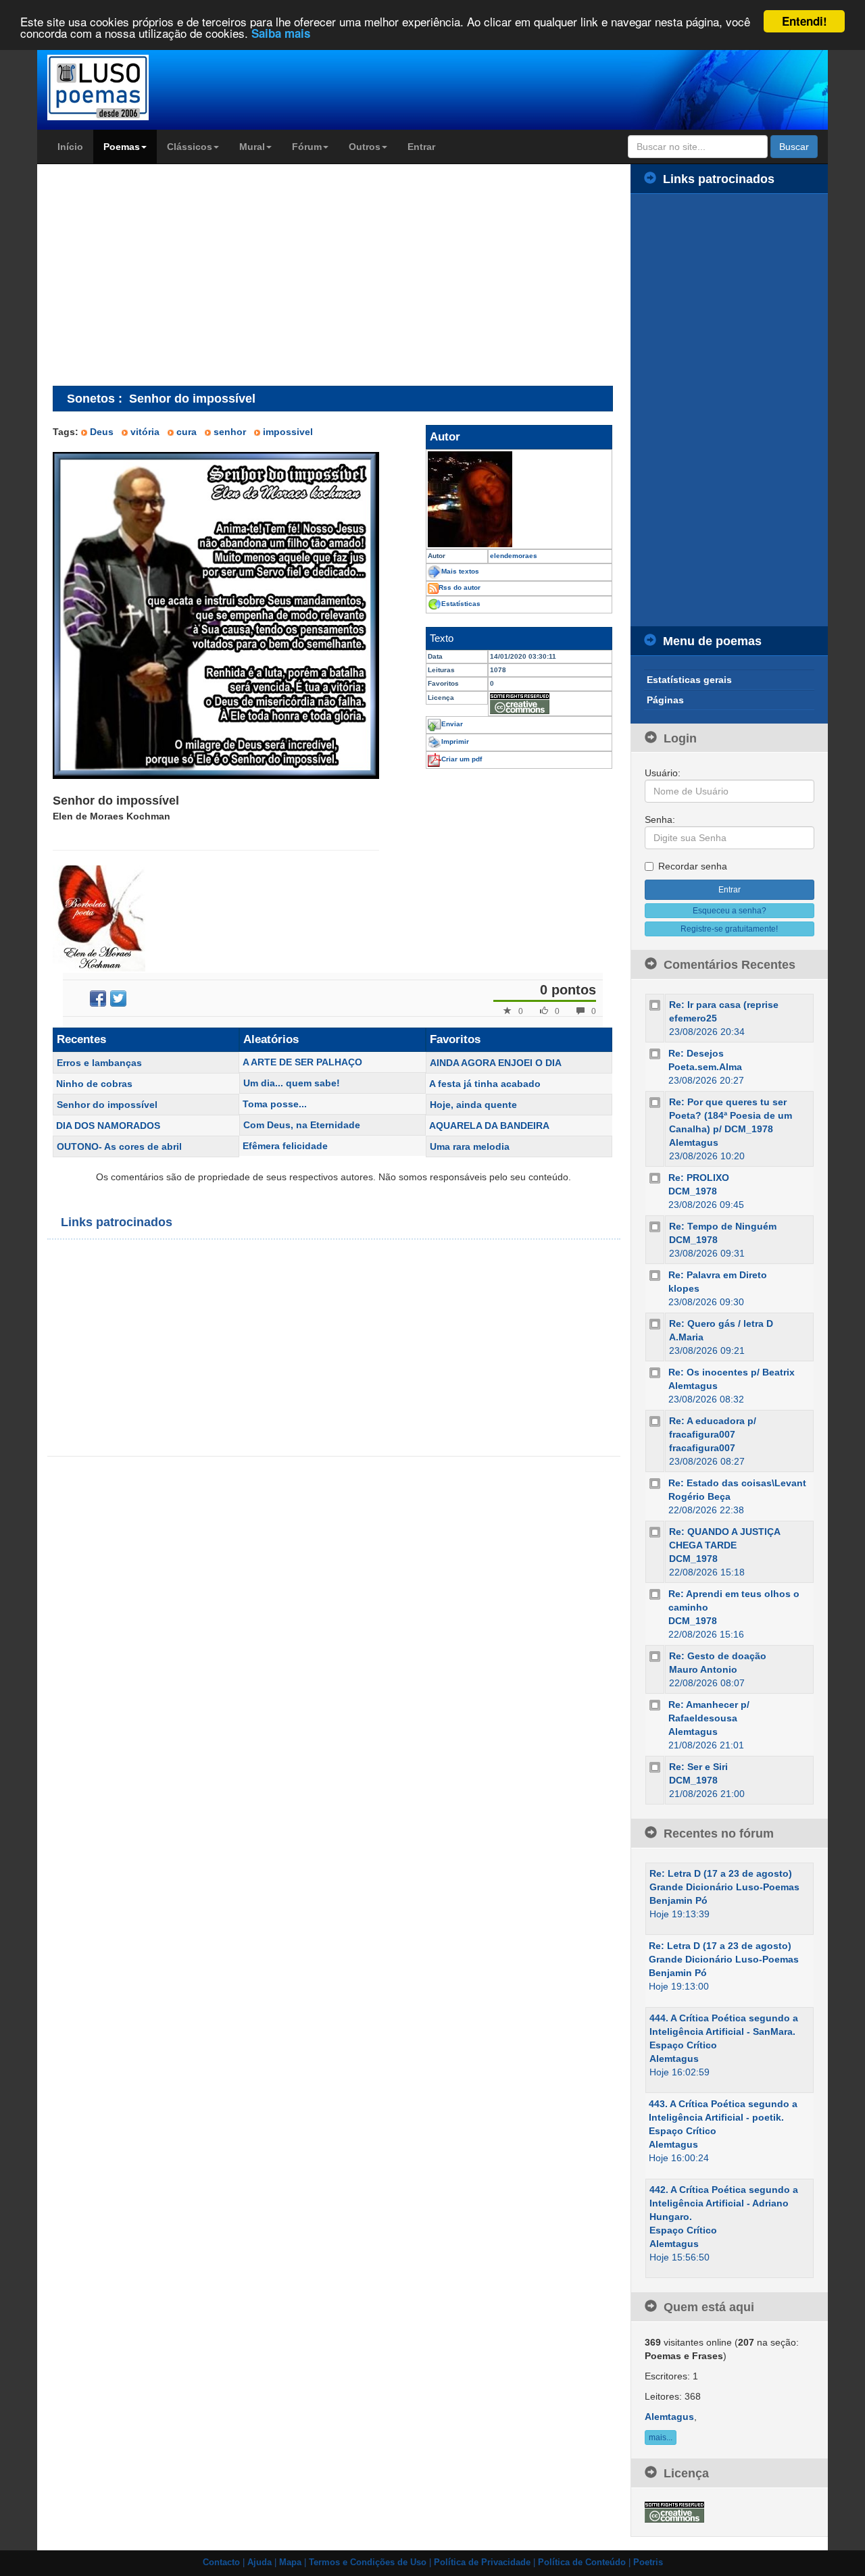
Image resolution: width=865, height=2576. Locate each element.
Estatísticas (461, 604)
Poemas (122, 147)
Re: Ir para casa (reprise (724, 1005)
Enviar (452, 724)
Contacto (221, 2562)
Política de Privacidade (482, 2562)
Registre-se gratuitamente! (729, 929)
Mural (252, 147)
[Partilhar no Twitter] (118, 999)
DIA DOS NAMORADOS (108, 1126)
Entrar (421, 147)
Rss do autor (460, 587)
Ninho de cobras (94, 1084)
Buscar (794, 147)
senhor (230, 432)
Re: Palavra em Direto (718, 1275)
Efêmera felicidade (285, 1146)
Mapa (290, 2562)
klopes (684, 1288)
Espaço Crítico (683, 2045)
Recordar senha (693, 866)
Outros (365, 147)
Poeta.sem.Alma (705, 1067)
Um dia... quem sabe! (292, 1083)
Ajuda (259, 2562)
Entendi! (805, 21)
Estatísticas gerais (689, 680)
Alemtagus (694, 1142)
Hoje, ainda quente (473, 1105)
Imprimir (455, 741)
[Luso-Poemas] (136, 87)
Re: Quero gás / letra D (721, 1323)
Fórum (307, 147)
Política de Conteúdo (582, 2562)
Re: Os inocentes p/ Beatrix (732, 1372)
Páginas (665, 700)
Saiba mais (281, 34)
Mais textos (460, 571)
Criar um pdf (462, 759)
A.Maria (686, 1337)
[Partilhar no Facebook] (98, 999)
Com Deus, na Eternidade (302, 1125)
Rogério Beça (699, 1496)
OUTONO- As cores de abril (119, 1146)
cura (187, 432)
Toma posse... (275, 1104)
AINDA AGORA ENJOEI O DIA (496, 1063)
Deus (102, 432)
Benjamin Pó (678, 1900)
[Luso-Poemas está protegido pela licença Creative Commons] (674, 2511)
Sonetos (91, 398)
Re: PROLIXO (699, 1178)
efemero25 (693, 1018)
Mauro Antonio (703, 1669)
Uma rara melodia (470, 1146)
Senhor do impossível (107, 1105)
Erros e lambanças (99, 1063)
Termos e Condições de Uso (368, 2562)
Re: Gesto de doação (718, 1656)
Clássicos (190, 147)
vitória (145, 432)
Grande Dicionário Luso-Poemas (724, 1887)
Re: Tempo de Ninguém (723, 1226)
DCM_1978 (693, 1191)
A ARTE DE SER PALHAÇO (302, 1062)
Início (70, 147)
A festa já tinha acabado (485, 1084)
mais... (661, 2438)
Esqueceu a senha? (730, 911)
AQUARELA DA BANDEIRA (489, 1126)
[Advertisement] (166, 274)
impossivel (288, 432)
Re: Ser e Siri (698, 1767)
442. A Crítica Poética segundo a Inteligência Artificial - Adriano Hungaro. (724, 2203)
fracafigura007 (702, 1448)
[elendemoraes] (519, 499)
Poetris (648, 2562)
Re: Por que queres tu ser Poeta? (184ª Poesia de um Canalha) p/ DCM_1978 (731, 1115)
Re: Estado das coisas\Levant (737, 1483)
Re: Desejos (696, 1053)
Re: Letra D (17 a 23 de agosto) (721, 1873)
